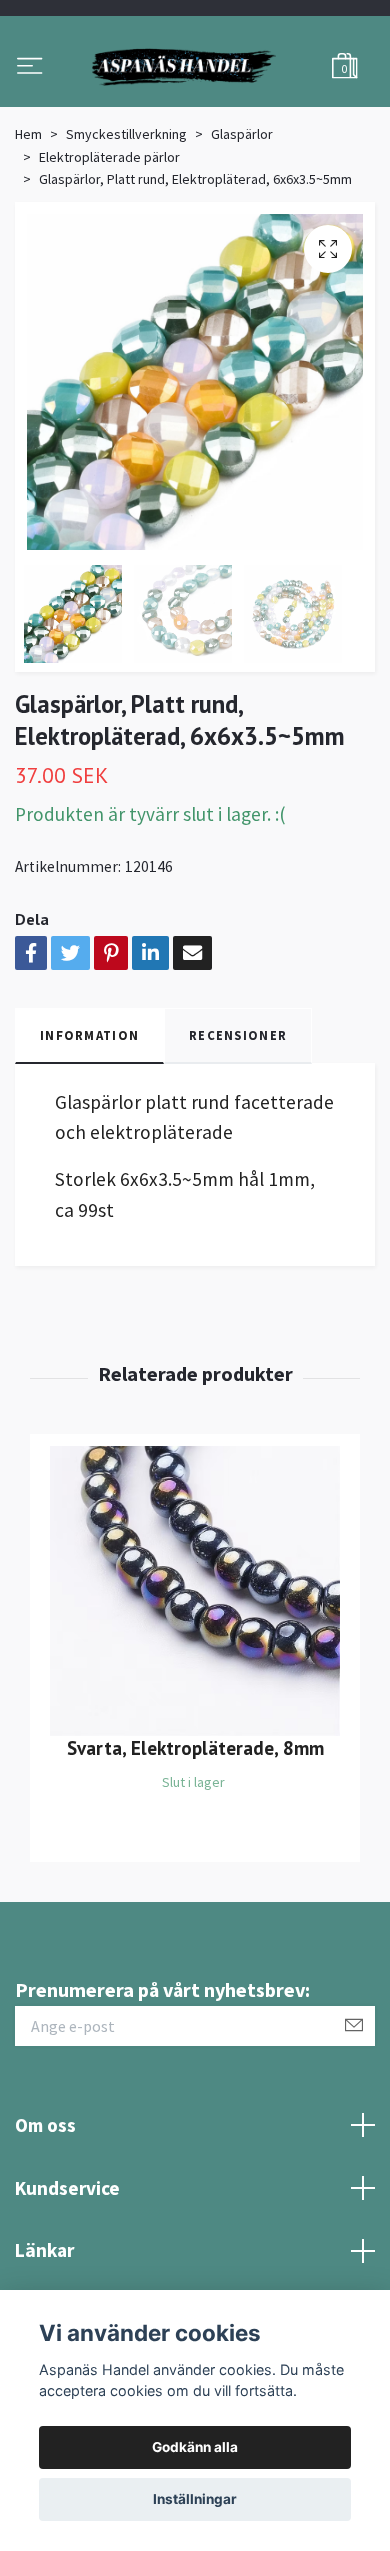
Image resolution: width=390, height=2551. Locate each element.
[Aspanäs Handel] (195, 118)
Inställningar (195, 2499)
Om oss (45, 2227)
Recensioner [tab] (238, 1137)
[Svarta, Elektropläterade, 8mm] (195, 1693)
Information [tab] (89, 1137)
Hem (28, 236)
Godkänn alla (195, 2447)
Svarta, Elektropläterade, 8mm (195, 1849)
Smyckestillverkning (126, 236)
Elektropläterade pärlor (109, 259)
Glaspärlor (242, 236)
